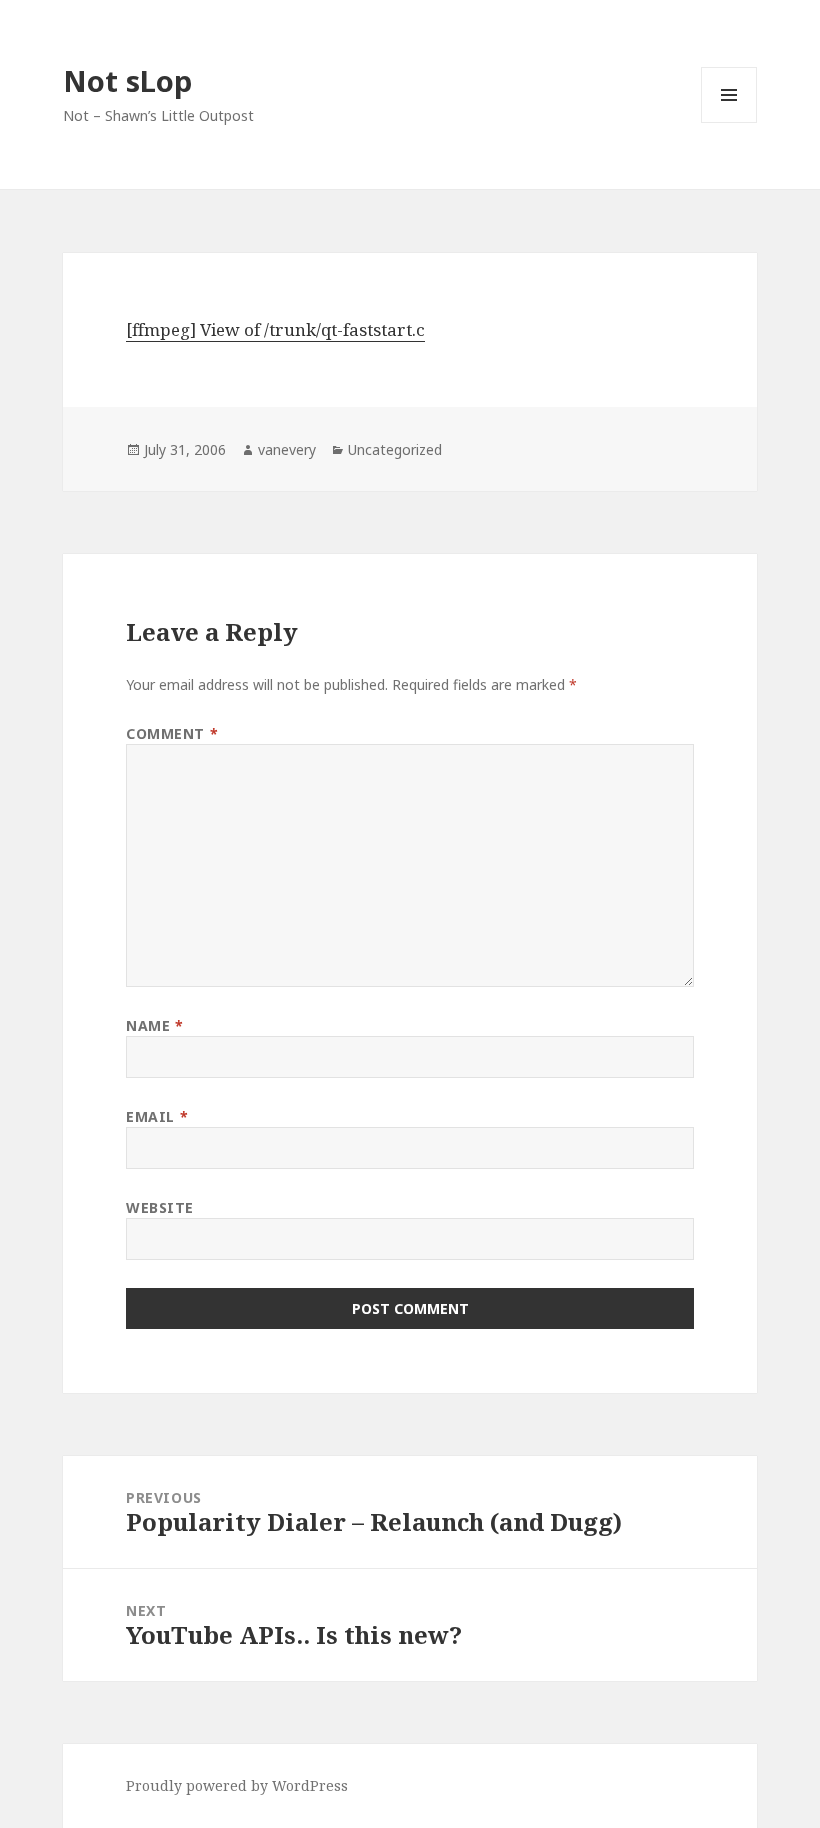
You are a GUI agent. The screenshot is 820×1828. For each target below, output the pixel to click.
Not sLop (127, 80)
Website (160, 1207)
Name (154, 1025)
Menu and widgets (729, 122)
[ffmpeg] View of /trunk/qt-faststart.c (275, 329)
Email (157, 1116)
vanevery (287, 449)
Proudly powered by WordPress (237, 1785)
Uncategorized (395, 449)
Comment (172, 733)
